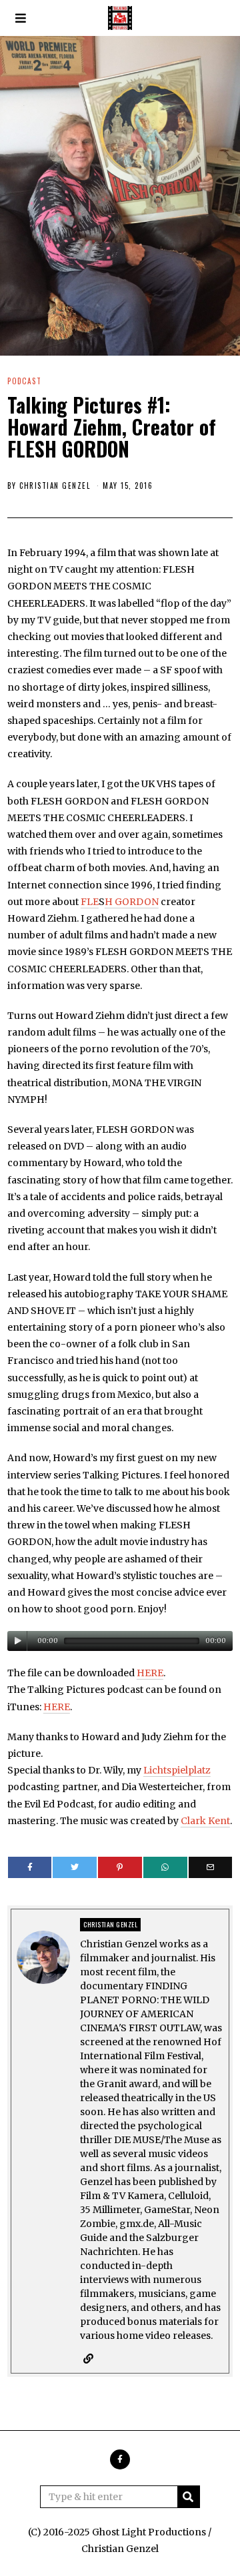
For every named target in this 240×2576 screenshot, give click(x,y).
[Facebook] (30, 1867)
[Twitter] (75, 1867)
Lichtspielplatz (177, 1770)
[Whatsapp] (165, 1867)
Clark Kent (205, 1821)
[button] (189, 2497)
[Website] (88, 2359)
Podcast (24, 381)
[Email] (211, 1867)
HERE (150, 1673)
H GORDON (132, 902)
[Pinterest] (120, 1867)
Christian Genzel (55, 485)
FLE (90, 902)
